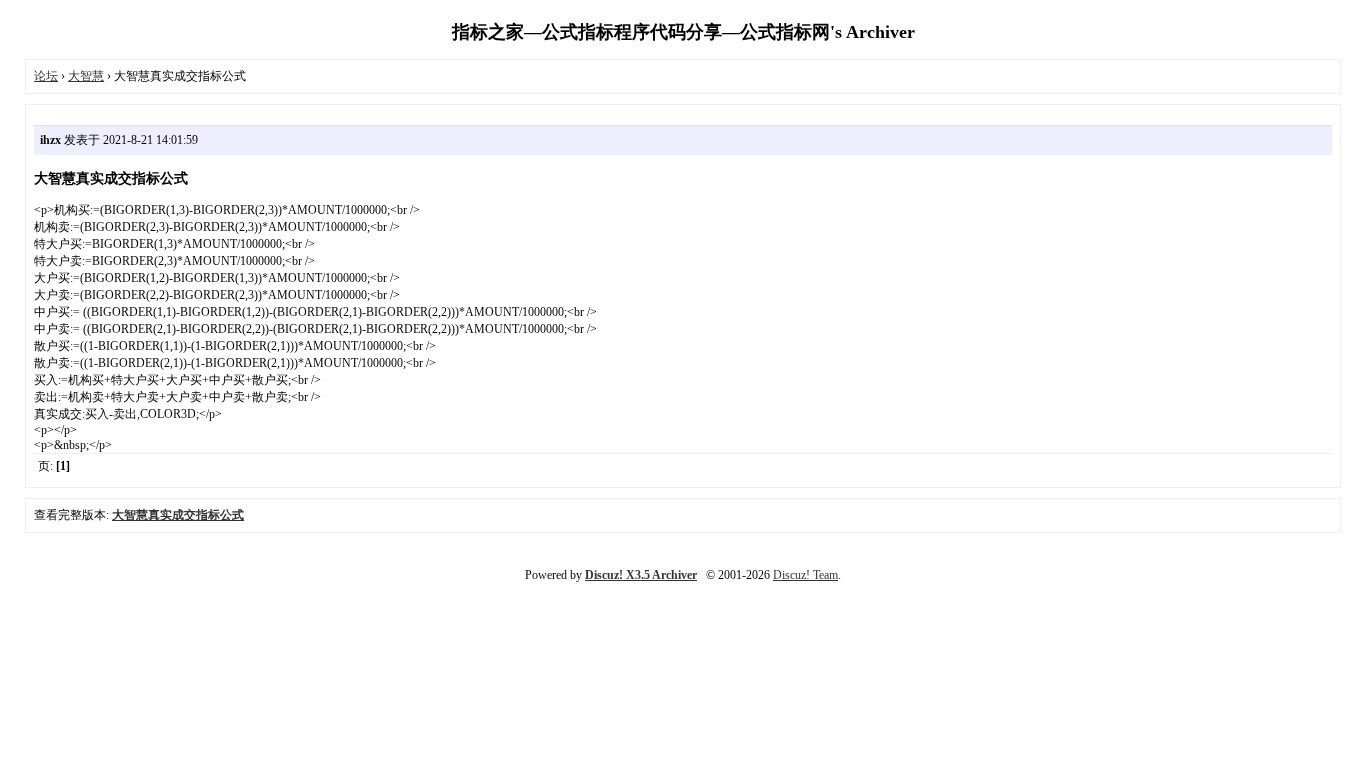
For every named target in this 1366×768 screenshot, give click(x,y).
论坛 (46, 76)
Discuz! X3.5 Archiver (641, 575)
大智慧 (86, 76)
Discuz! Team (805, 575)
